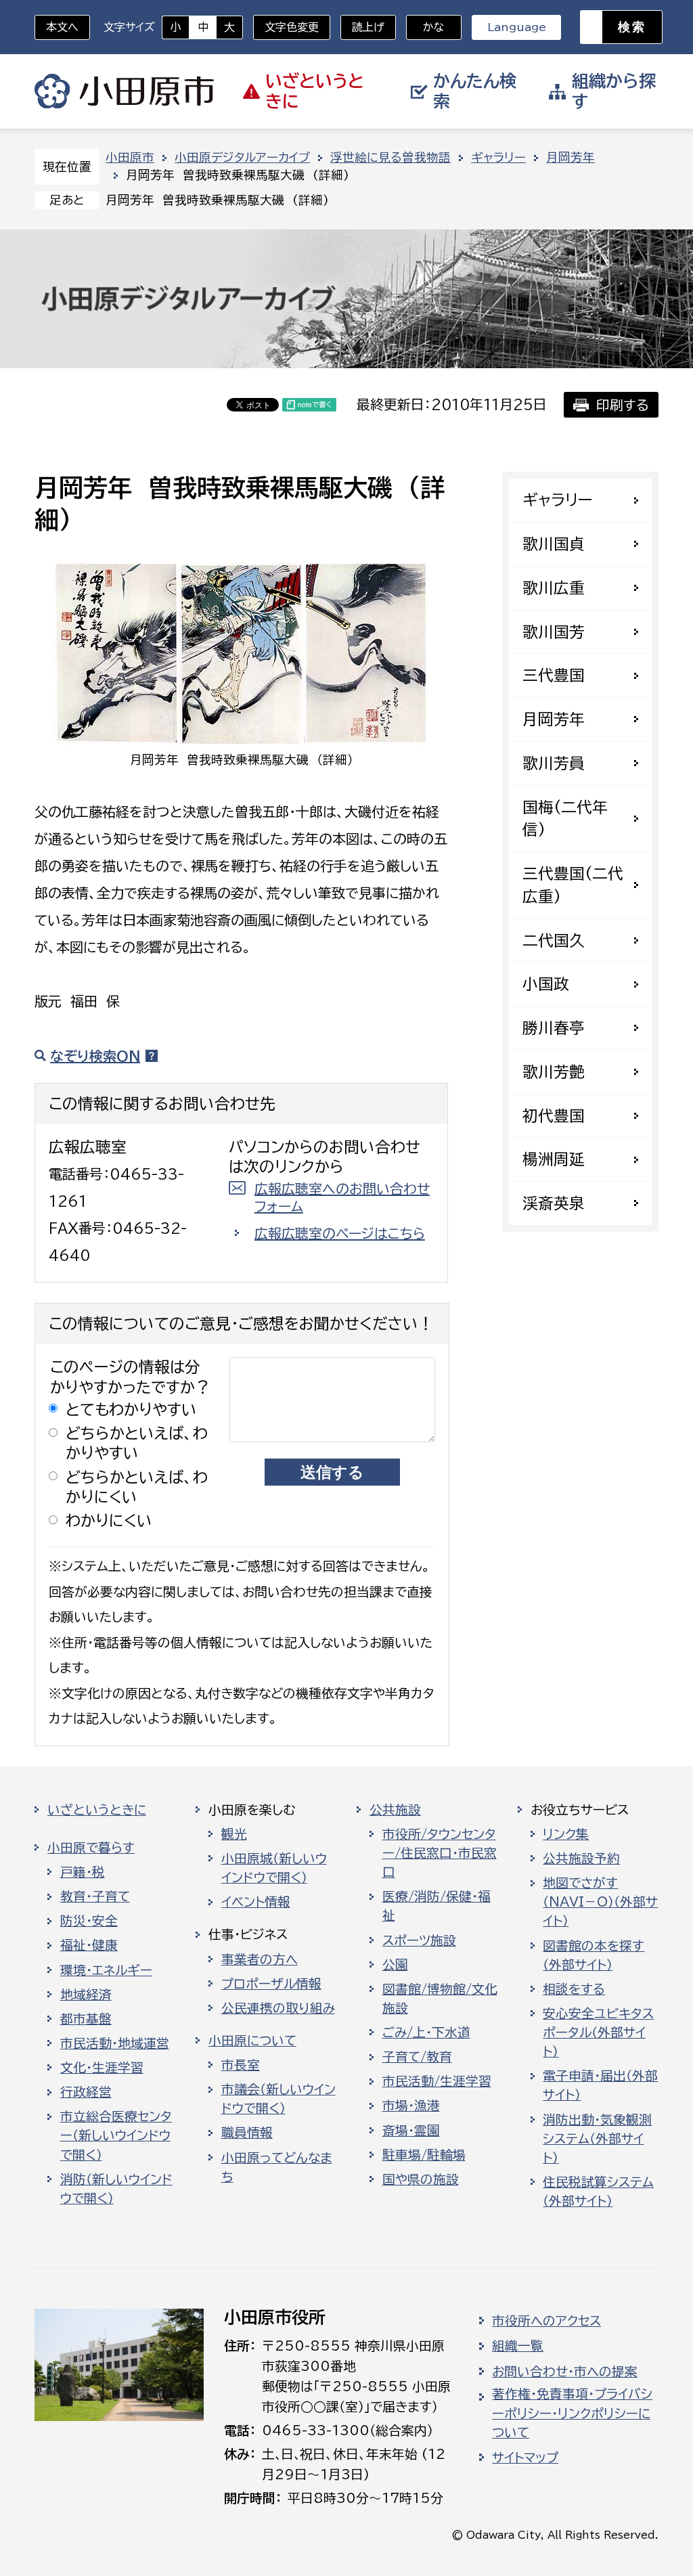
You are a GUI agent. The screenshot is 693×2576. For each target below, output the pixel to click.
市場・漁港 (411, 2106)
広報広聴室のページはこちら (340, 1233)
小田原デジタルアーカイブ (242, 157)
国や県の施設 (421, 2179)
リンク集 (566, 1834)
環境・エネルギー (106, 1970)
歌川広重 (554, 588)
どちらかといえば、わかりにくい (137, 1487)
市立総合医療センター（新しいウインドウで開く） (116, 2135)
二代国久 (554, 940)
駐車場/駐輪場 (424, 2155)
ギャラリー (498, 157)
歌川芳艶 (554, 1072)
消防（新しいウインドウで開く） (116, 2189)
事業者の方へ (260, 1959)
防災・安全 (89, 1921)
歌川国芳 (554, 632)
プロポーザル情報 (271, 1984)
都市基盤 (86, 2019)
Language (517, 27)
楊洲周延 (554, 1159)
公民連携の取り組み (278, 2008)
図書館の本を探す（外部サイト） (594, 1955)
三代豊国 (554, 675)
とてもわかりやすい (131, 1409)
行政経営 (86, 2092)
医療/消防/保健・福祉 (437, 1906)
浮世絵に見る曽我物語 (390, 157)
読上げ (368, 27)
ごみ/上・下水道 (426, 2033)
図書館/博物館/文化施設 (440, 1999)
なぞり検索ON (95, 1056)
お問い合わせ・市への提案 (565, 2372)
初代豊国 (554, 1116)
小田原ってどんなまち (277, 2167)
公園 (395, 1965)
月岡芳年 (571, 157)
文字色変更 (292, 27)
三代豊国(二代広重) (573, 885)
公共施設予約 (581, 1859)
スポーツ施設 (419, 1940)
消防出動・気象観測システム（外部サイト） (597, 2139)
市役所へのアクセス (546, 2321)
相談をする (574, 1989)
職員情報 (247, 2133)
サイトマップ (525, 2458)
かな (425, 27)
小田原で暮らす (91, 1848)
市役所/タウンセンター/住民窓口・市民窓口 (440, 1853)
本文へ (62, 27)
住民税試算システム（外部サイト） (598, 2192)
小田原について (252, 2041)
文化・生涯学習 (102, 2068)
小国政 (546, 984)
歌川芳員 (554, 763)
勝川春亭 (554, 1028)
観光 (234, 1834)
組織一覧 (518, 2346)
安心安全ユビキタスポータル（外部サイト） (598, 2033)
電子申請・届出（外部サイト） (600, 2085)
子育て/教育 (417, 2057)
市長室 (241, 2065)
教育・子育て (95, 1896)
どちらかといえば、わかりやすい (137, 1443)
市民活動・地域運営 (115, 2043)
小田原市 (124, 91)
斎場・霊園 (411, 2131)
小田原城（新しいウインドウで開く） (274, 1868)
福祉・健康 (89, 1945)
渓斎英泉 (554, 1203)
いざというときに (97, 1810)
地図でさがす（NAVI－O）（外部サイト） (600, 1902)
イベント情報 (256, 1902)
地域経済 (86, 1995)
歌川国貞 (554, 544)
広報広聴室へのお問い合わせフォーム (342, 1197)
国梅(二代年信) (565, 819)
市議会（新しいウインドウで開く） (278, 2099)
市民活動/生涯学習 (437, 2081)
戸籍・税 (83, 1872)
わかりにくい (109, 1520)
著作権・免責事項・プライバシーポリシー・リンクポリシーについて (572, 2413)
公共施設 (395, 1810)
